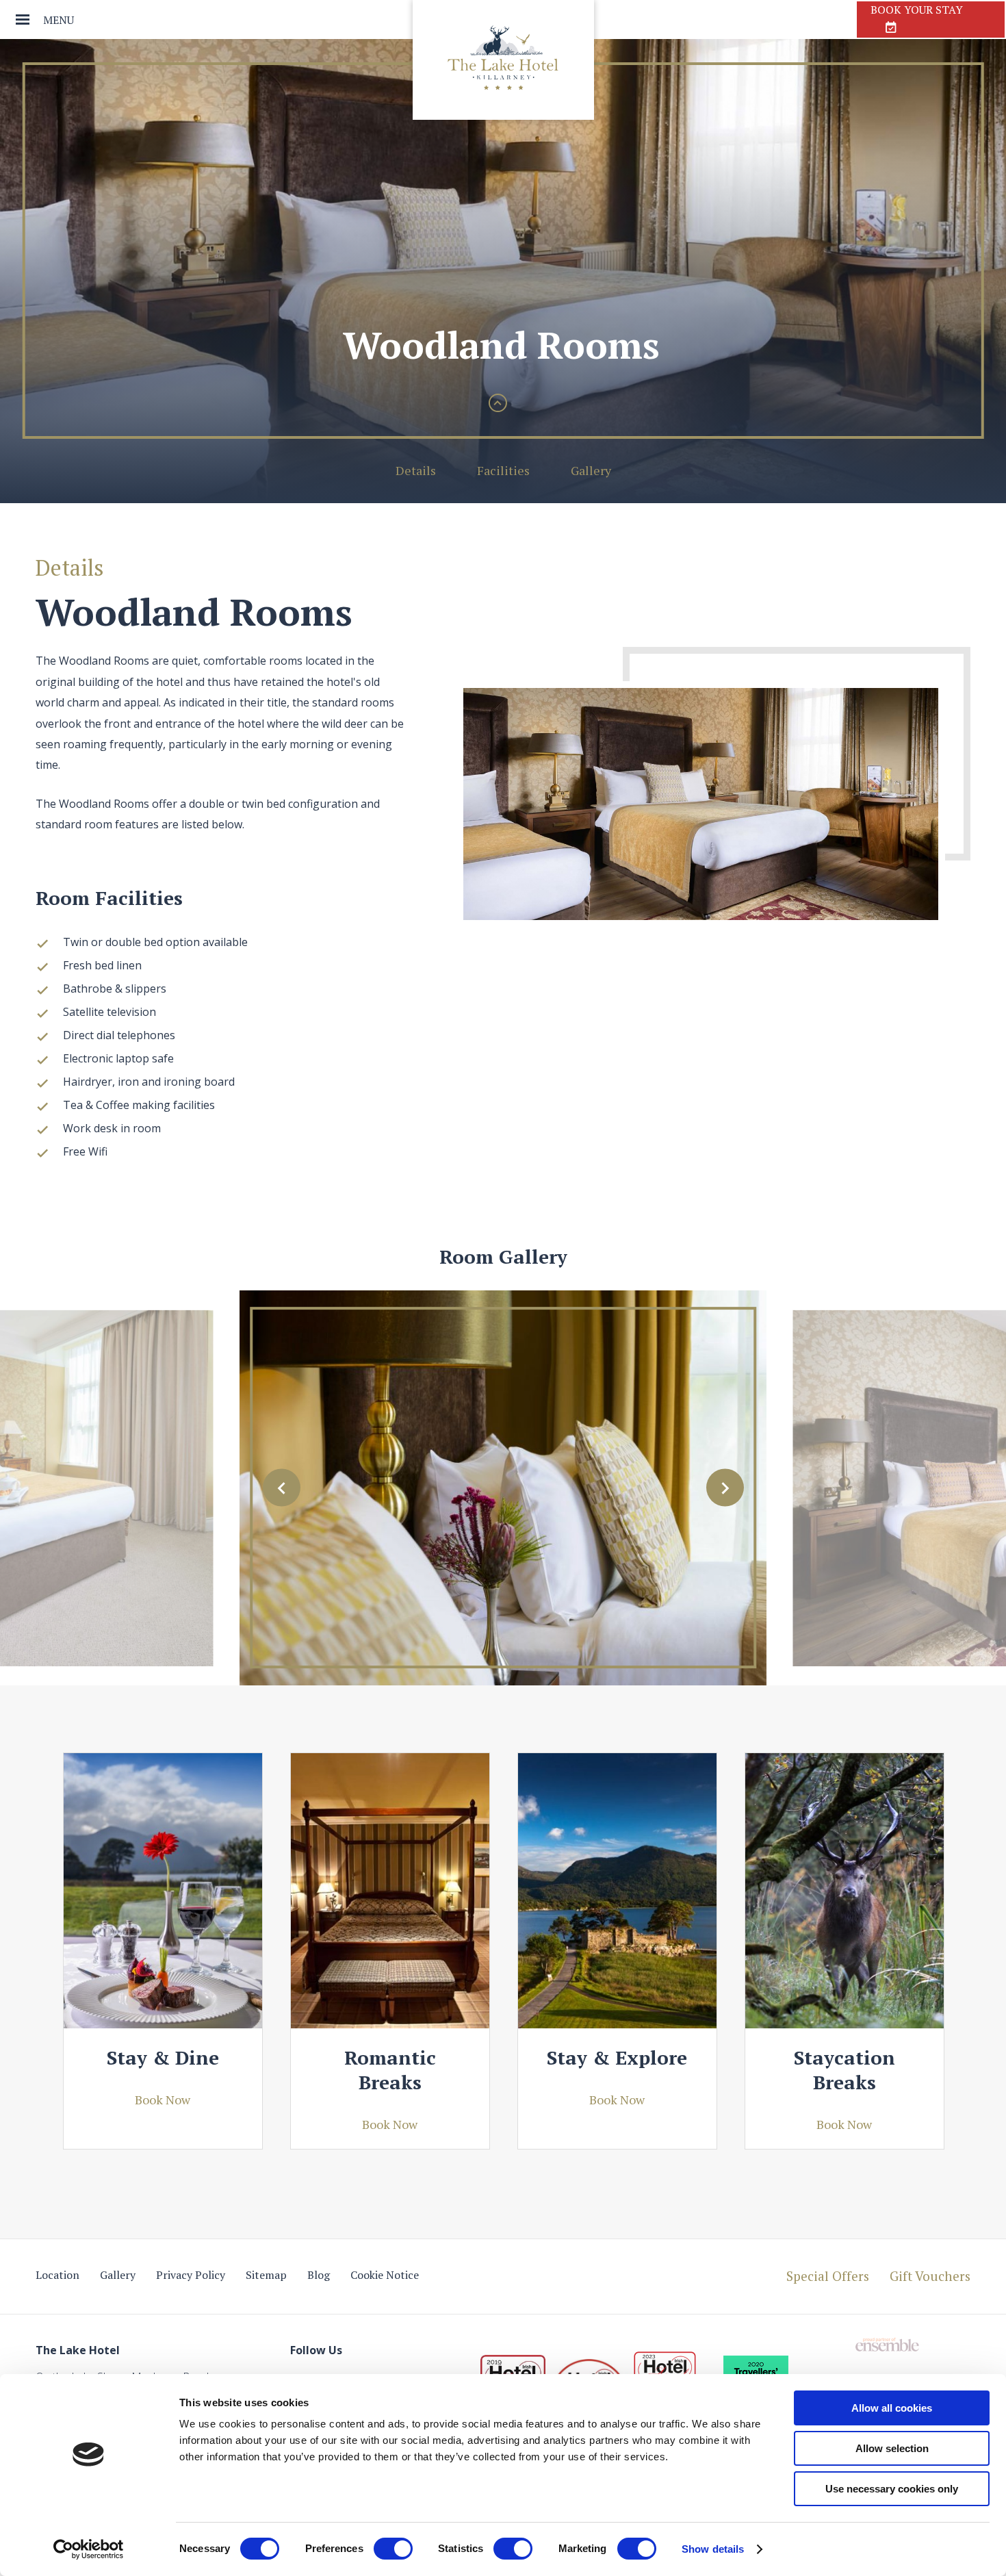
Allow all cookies (892, 2408)
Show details (713, 2549)
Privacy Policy (191, 2275)
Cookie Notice (385, 2275)
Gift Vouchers (930, 2276)
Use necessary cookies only (892, 2489)
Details (416, 470)
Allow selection (892, 2448)
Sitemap (266, 2275)
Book (917, 10)
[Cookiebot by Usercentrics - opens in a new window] (89, 2549)
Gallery (591, 470)
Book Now (163, 2100)
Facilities (503, 470)
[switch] (393, 2549)
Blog (319, 2275)
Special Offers (828, 2276)
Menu (59, 20)
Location (57, 2275)
